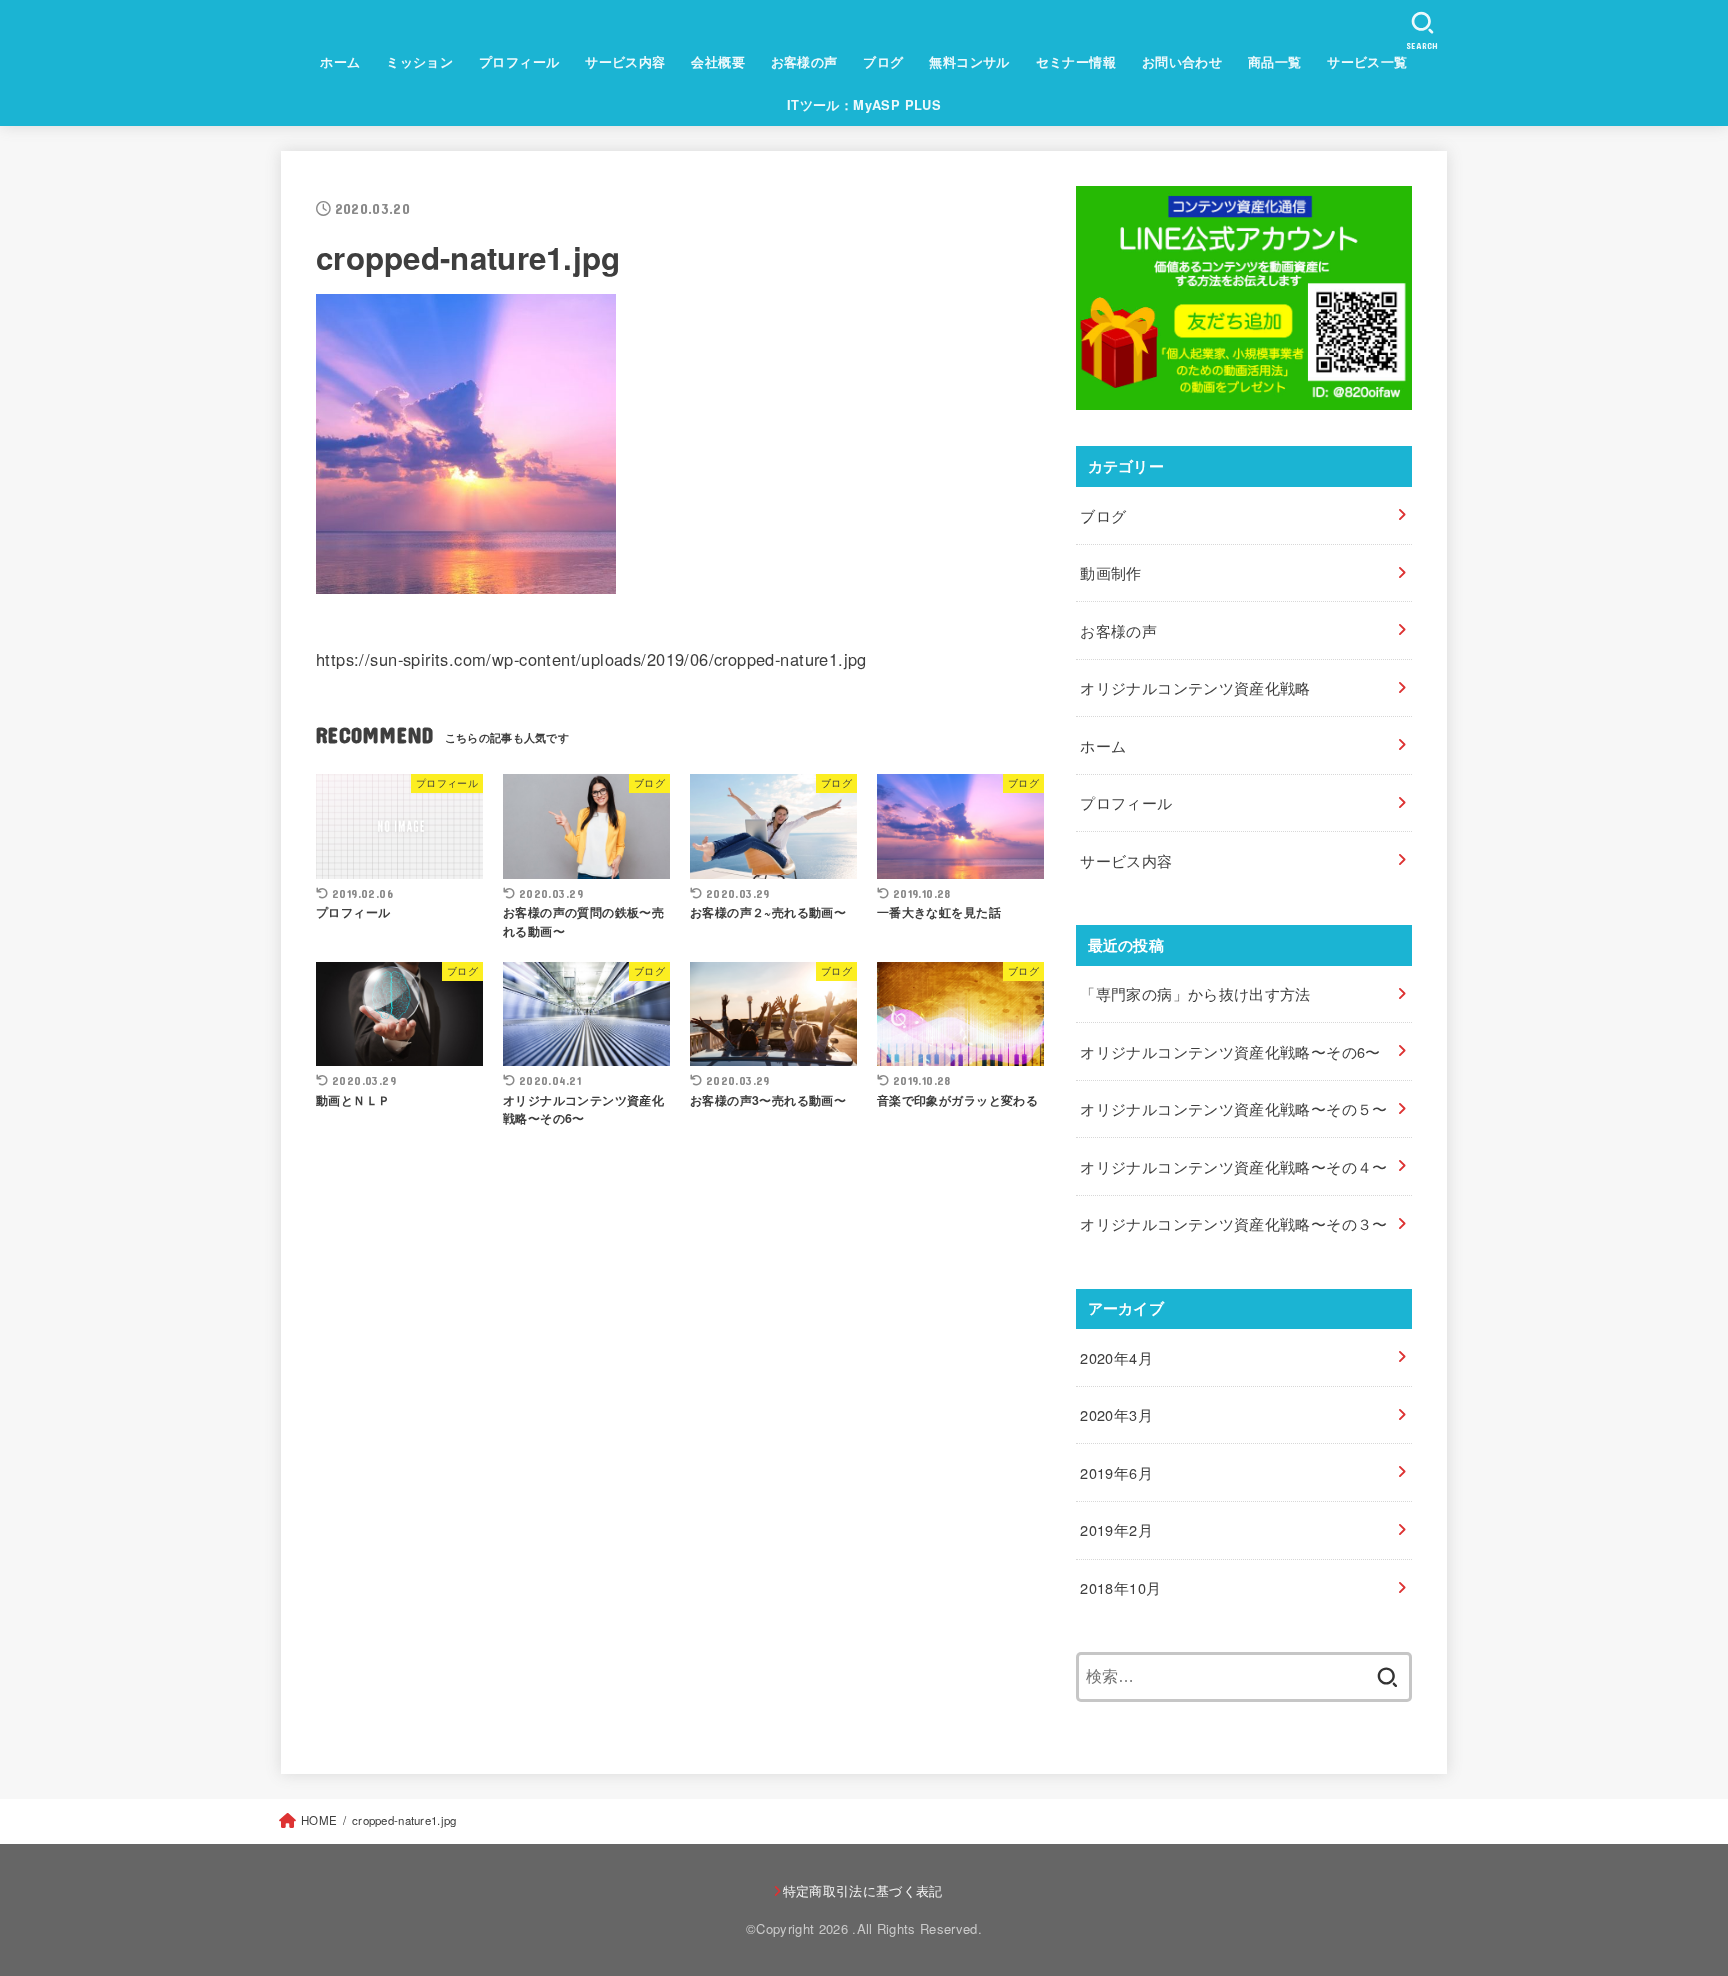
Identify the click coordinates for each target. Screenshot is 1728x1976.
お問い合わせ (1182, 62)
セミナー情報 (1076, 62)
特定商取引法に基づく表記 (863, 1890)
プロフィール (519, 62)
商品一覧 (1275, 62)
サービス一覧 (1367, 62)
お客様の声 (804, 62)
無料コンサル (969, 62)
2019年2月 (1116, 1529)
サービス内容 (625, 62)
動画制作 (1110, 572)
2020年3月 (1116, 1414)
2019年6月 (1116, 1472)
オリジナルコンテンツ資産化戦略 (1195, 687)
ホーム (340, 62)
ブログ (883, 62)
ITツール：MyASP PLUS (864, 105)
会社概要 (718, 62)
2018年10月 (1120, 1587)
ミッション (419, 62)
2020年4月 (1116, 1357)
